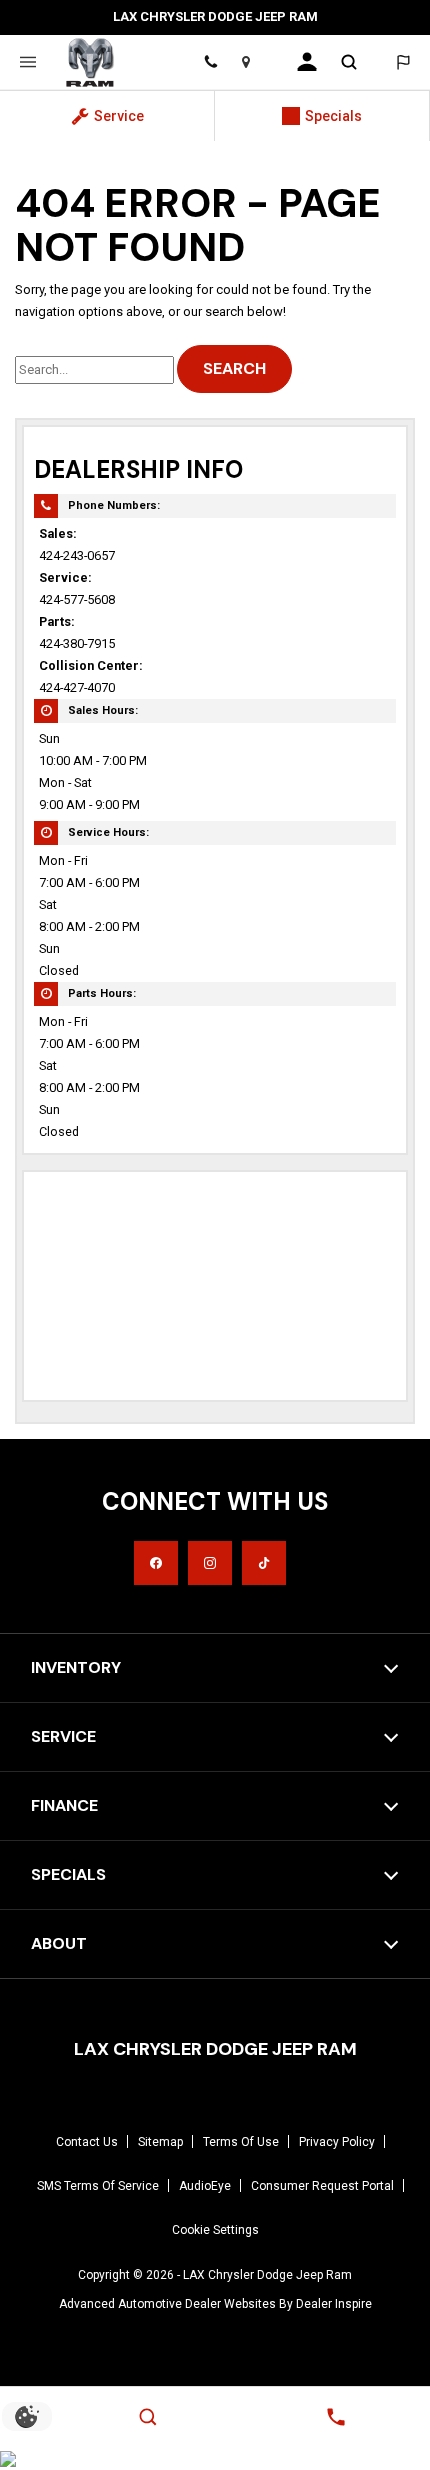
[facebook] (156, 1563)
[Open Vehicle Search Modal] (349, 62)
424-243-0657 (77, 555)
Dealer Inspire (334, 2304)
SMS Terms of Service (98, 2186)
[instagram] (210, 1563)
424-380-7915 (77, 643)
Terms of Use (241, 2142)
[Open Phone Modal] (210, 62)
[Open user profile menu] (307, 62)
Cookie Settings (215, 2230)
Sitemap (160, 2142)
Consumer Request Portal (322, 2186)
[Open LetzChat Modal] (402, 62)
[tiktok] (264, 1563)
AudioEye (205, 2186)
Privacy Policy (337, 2142)
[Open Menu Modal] (27, 62)
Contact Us (87, 2142)
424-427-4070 (77, 687)
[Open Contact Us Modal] (336, 2417)
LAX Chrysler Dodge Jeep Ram (267, 2275)
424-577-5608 (77, 599)
